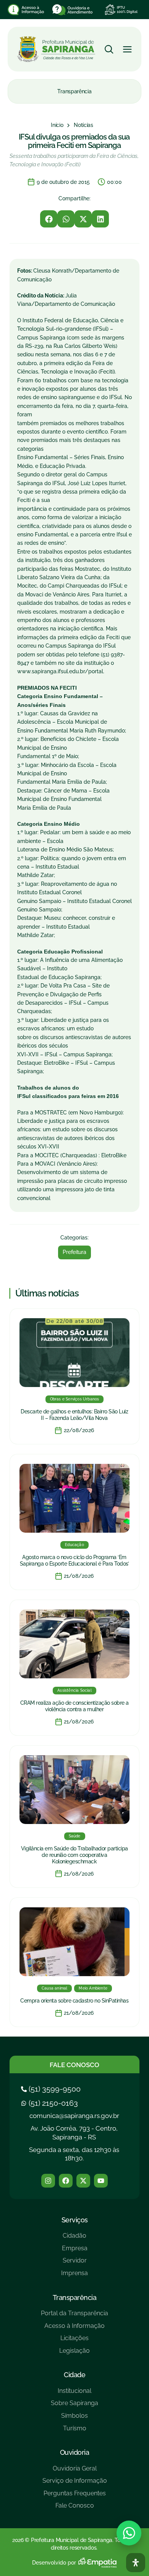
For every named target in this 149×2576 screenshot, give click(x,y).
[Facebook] (66, 2181)
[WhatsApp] (129, 2533)
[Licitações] (74, 2341)
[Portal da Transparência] (74, 2316)
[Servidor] (74, 2263)
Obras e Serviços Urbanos (75, 1399)
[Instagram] (48, 2181)
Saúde (75, 1836)
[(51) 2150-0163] (50, 2103)
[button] (49, 219)
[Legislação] (74, 2354)
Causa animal (54, 1988)
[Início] (57, 125)
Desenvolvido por (54, 2563)
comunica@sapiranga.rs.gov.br (74, 2116)
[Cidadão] (74, 2239)
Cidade (74, 2375)
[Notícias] (83, 125)
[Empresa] (74, 2251)
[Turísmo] (74, 2431)
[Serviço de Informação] (75, 2484)
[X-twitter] (83, 2181)
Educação (74, 1545)
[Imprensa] (74, 2276)
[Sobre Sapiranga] (74, 2406)
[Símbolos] (74, 2419)
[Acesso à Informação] (74, 2329)
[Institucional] (74, 2394)
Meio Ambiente (93, 1988)
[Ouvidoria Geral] (75, 2471)
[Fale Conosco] (75, 2509)
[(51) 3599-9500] (52, 2089)
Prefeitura (74, 1252)
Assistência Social (74, 1690)
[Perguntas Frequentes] (75, 2496)
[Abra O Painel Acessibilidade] (136, 2563)
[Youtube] (101, 2181)
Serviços (75, 2220)
